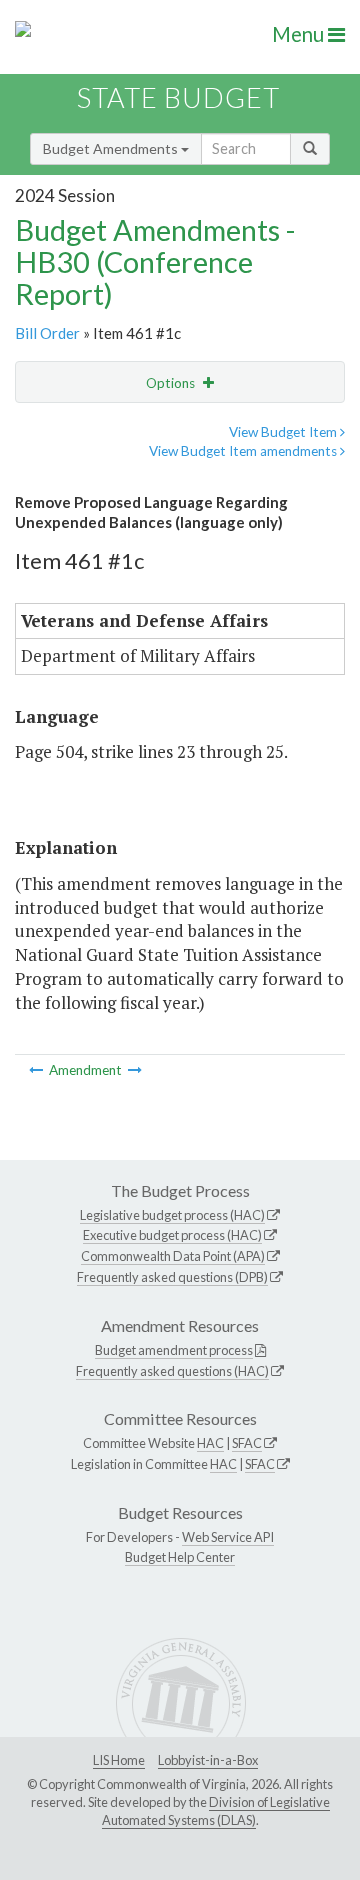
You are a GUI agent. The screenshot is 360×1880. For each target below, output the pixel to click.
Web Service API (228, 1537)
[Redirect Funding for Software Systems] (37, 1070)
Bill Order (47, 333)
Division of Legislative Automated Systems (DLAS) (216, 1811)
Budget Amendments (112, 148)
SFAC (247, 1443)
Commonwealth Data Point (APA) (173, 1256)
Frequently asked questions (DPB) (172, 1277)
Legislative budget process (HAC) (172, 1215)
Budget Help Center (180, 1557)
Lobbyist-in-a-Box (208, 1760)
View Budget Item (284, 432)
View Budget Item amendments (244, 451)
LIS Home (119, 1760)
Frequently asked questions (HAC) (172, 1371)
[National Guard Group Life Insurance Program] (135, 1070)
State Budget (178, 97)
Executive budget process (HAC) (172, 1235)
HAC (210, 1443)
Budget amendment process (174, 1350)
